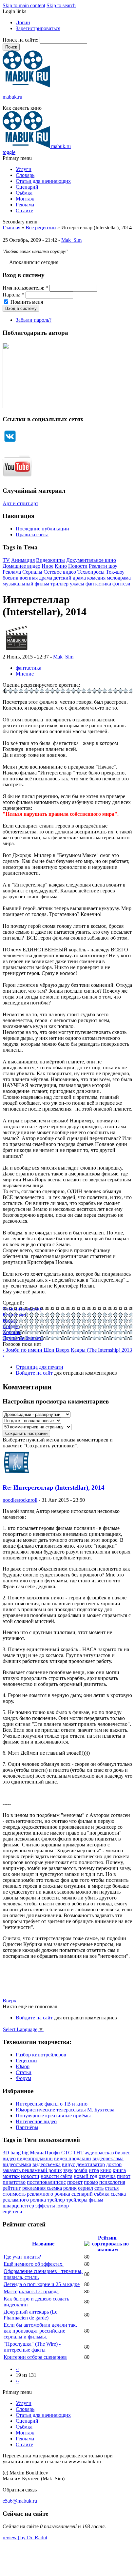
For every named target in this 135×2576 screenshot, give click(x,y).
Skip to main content (24, 5)
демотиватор (91, 2164)
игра (94, 2170)
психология (112, 2182)
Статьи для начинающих (43, 181)
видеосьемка (47, 2164)
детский (62, 578)
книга (119, 2170)
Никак (10, 1320)
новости (30, 2176)
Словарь (25, 175)
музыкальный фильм (26, 584)
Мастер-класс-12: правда (31, 2291)
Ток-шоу (115, 572)
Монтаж (25, 199)
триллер (59, 584)
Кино (61, 566)
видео (9, 2158)
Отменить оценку (22, 1309)
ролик (70, 2188)
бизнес (123, 2153)
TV (6, 560)
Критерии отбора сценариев (35, 2357)
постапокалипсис (46, 2182)
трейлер (56, 2200)
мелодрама (119, 578)
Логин (23, 22)
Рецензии (26, 2061)
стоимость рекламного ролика (36, 2194)
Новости (78, 566)
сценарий (82, 2194)
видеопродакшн (35, 2158)
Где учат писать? (22, 2257)
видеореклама (108, 2158)
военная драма (36, 578)
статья (112, 2188)
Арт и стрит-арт (20, 503)
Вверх (63, 1350)
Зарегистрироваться (38, 28)
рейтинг (12, 2188)
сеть (99, 2188)
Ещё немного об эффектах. (34, 2264)
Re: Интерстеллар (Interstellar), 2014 (54, 1488)
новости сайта (57, 2176)
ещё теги (12, 2212)
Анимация (23, 560)
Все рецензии (41, 228)
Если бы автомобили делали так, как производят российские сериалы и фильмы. (40, 2331)
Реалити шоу (103, 566)
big (25, 2153)
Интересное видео (36, 2121)
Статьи (24, 2072)
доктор (114, 2164)
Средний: (13, 1303)
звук (68, 2170)
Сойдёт (11, 1326)
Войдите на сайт (34, 1373)
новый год (86, 2176)
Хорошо (12, 1332)
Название (43, 2244)
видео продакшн (73, 2158)
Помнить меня (26, 302)
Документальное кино (91, 560)
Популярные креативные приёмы (53, 2116)
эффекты (45, 2206)
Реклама (25, 205)
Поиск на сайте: (21, 40)
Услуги (24, 169)
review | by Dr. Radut (25, 2538)
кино (106, 2170)
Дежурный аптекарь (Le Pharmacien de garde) (30, 2315)
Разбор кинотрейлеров (41, 2055)
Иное (48, 566)
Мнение (25, 674)
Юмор (23, 2066)
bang (16, 2153)
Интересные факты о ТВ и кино (52, 2104)
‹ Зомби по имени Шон (29, 1350)
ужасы (77, 584)
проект (75, 2182)
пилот (124, 2176)
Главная (11, 228)
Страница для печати (39, 1367)
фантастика (98, 584)
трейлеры (77, 2200)
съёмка (102, 2194)
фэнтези (121, 584)
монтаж (11, 2176)
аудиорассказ (99, 2153)
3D (6, 2153)
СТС (67, 2153)
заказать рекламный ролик (32, 2170)
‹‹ (17, 2369)
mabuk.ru (12, 97)
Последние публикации (42, 529)
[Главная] (26, 86)
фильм (96, 2200)
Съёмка (24, 193)
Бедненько (14, 1315)
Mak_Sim (71, 240)
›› (17, 2381)
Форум (23, 2078)
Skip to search (61, 5)
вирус (68, 2164)
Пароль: (13, 295)
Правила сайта (32, 534)
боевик (10, 578)
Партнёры (27, 2127)
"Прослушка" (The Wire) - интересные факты (32, 2347)
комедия (96, 578)
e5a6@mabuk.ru (20, 2501)
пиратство (14, 2182)
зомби (81, 2170)
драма (79, 578)
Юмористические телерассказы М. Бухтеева (65, 2110)
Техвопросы (91, 572)
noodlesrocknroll (20, 1500)
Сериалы (32, 572)
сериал (86, 2188)
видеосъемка (17, 2164)
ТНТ (78, 2153)
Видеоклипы (50, 560)
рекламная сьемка (42, 2188)
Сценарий (27, 187)
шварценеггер (18, 2206)
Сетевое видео (60, 572)
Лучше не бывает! (23, 1338)
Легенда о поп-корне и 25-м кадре (42, 2284)
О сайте (24, 210)
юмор (63, 2206)
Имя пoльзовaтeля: (25, 288)
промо (91, 2182)
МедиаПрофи (45, 2153)
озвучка (107, 2176)
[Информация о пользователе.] (17, 651)
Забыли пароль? (34, 320)
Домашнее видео (21, 566)
